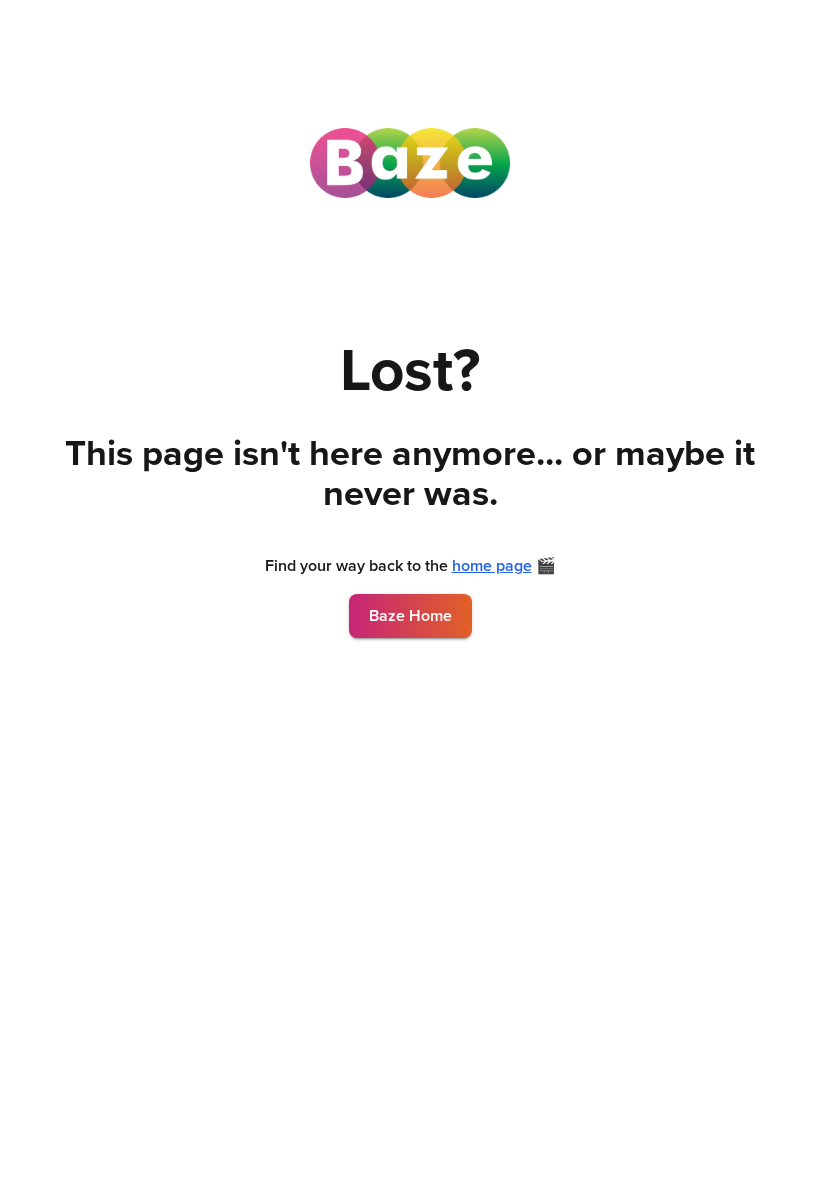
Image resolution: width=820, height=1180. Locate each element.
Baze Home (410, 616)
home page (492, 566)
